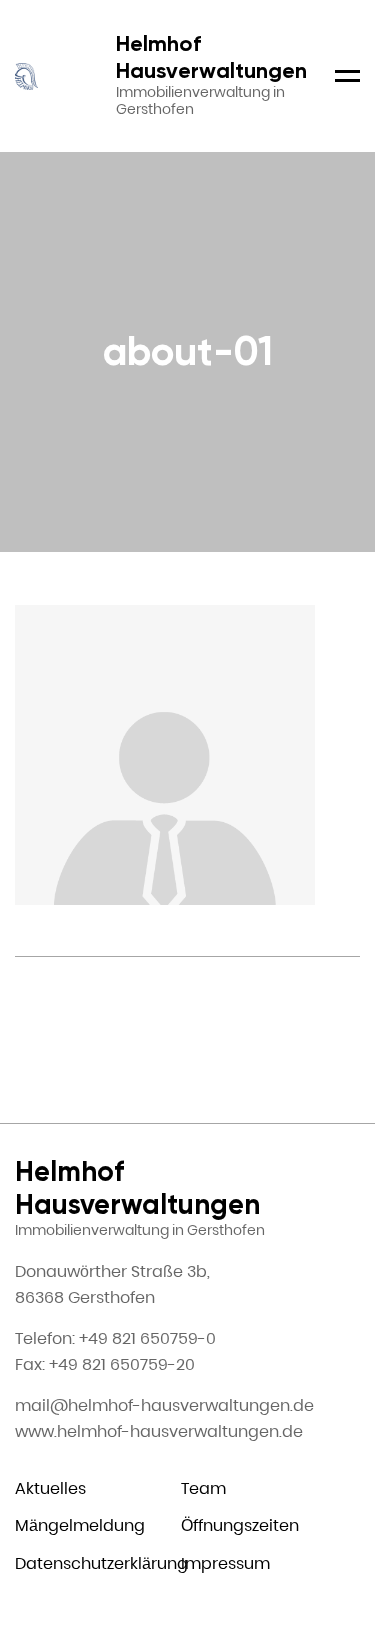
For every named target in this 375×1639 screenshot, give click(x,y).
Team (203, 1488)
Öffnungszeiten (240, 1525)
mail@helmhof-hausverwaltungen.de (164, 1405)
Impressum (225, 1563)
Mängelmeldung (80, 1525)
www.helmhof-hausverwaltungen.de (159, 1431)
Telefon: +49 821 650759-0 (115, 1338)
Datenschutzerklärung (101, 1563)
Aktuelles (50, 1488)
